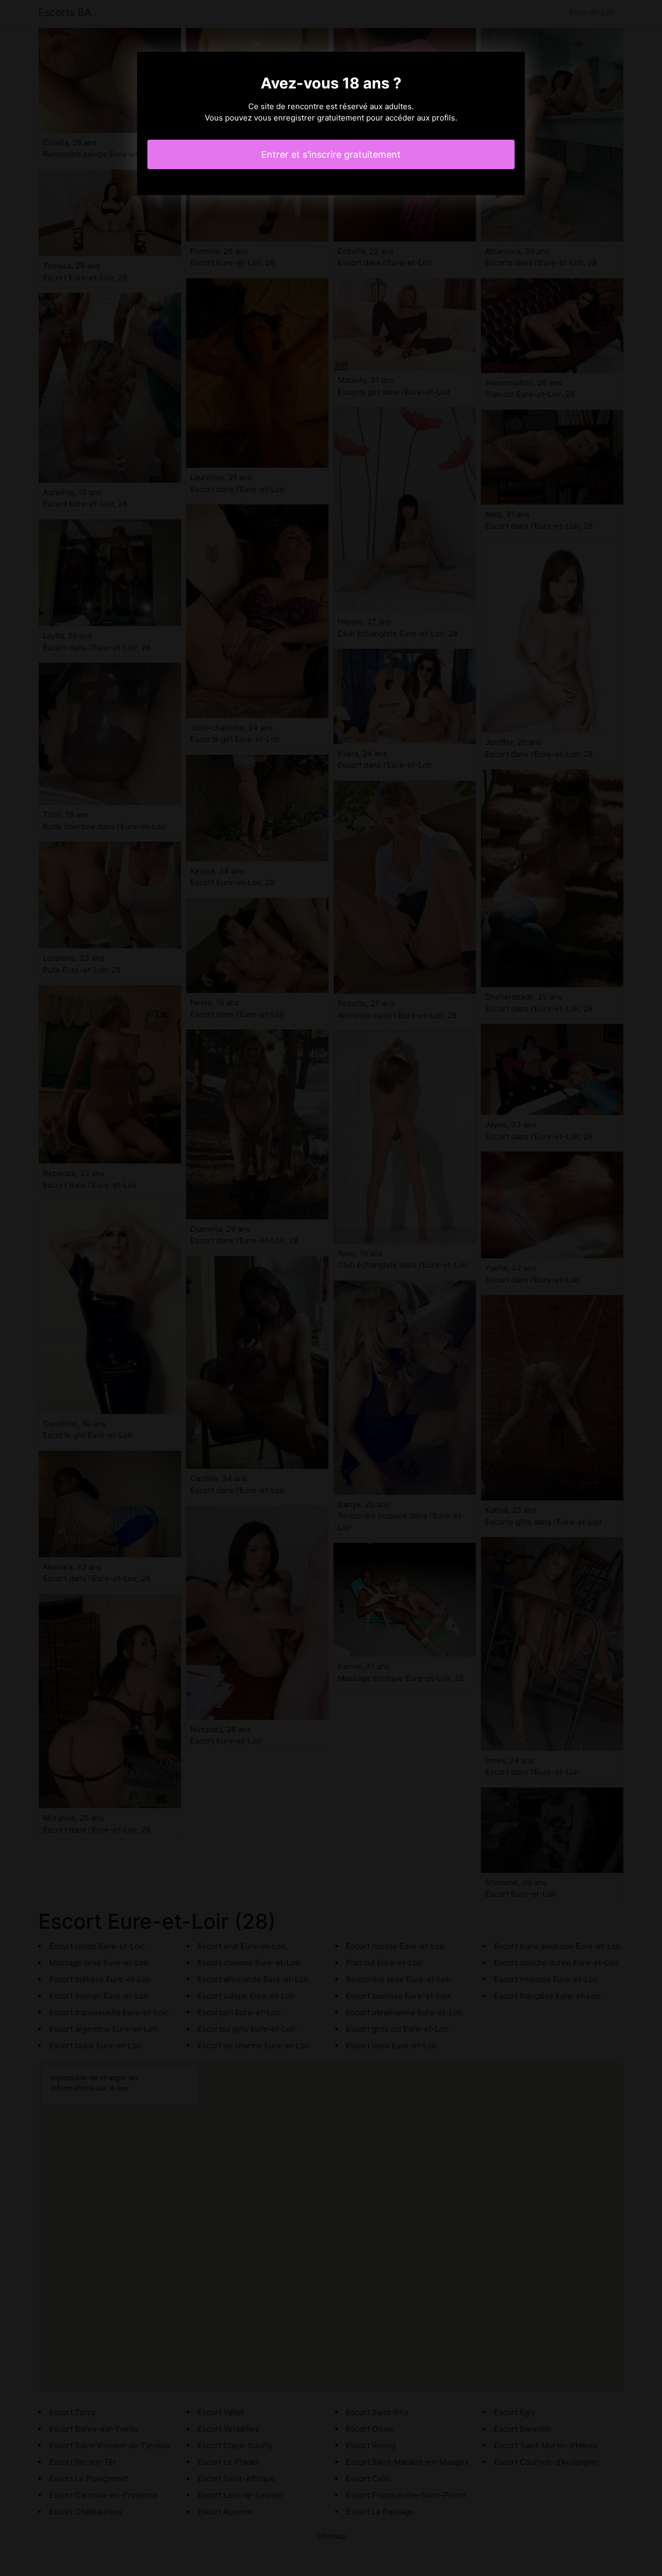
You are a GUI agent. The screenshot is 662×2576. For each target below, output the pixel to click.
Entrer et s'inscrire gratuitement (331, 154)
